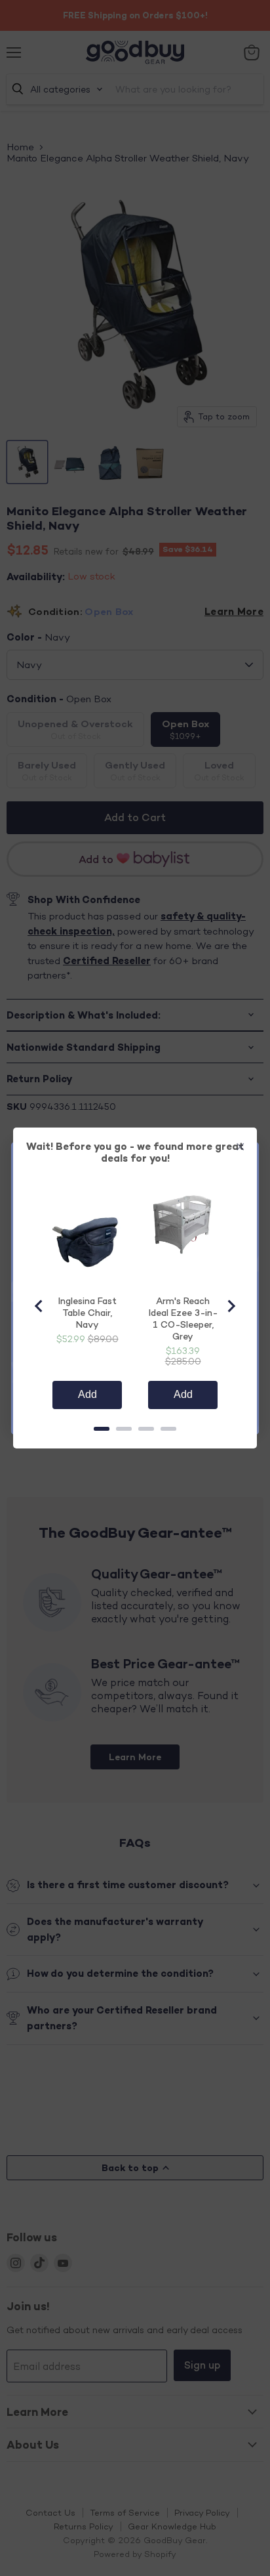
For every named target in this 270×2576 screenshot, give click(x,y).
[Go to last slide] (39, 1306)
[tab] (102, 1429)
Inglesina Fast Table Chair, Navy (87, 1312)
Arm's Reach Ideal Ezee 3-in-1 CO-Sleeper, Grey (183, 1318)
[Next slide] (231, 1306)
